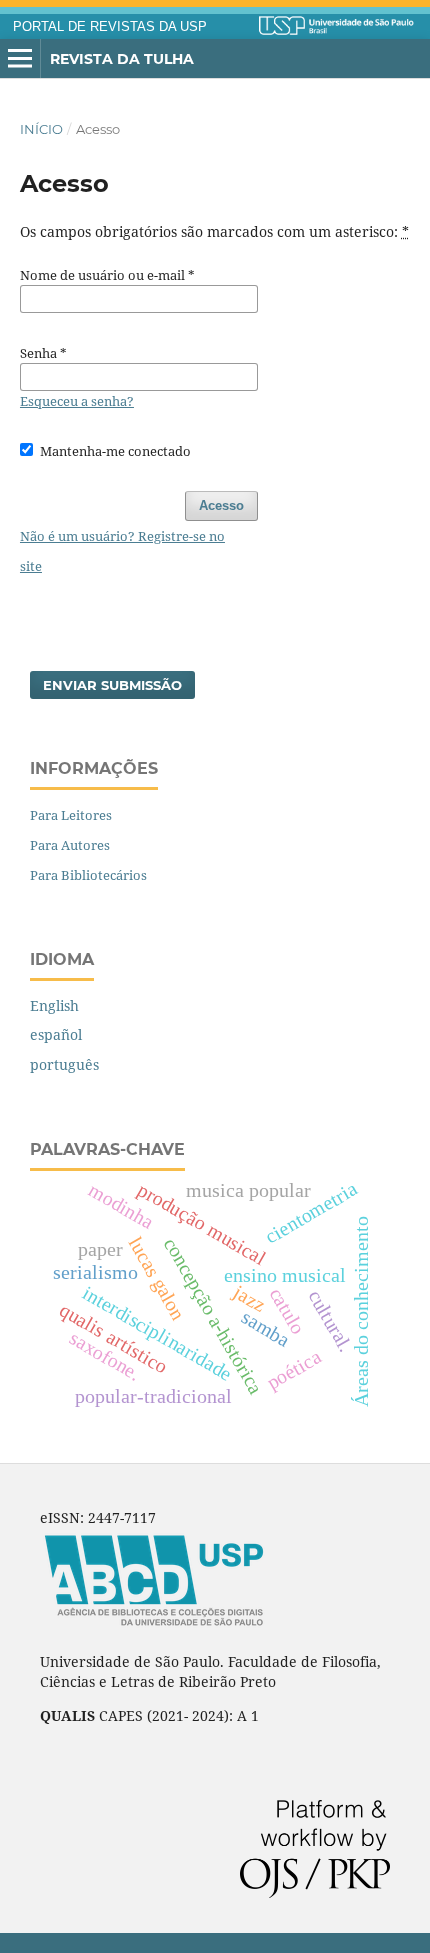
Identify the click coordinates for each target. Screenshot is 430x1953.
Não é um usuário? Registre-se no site (122, 551)
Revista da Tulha (122, 59)
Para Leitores (71, 815)
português (64, 1064)
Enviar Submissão (112, 685)
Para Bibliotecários (88, 875)
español (56, 1034)
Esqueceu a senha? (77, 401)
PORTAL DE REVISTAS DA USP (110, 27)
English (54, 1005)
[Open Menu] (20, 59)
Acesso (221, 505)
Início (41, 129)
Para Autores (70, 845)
